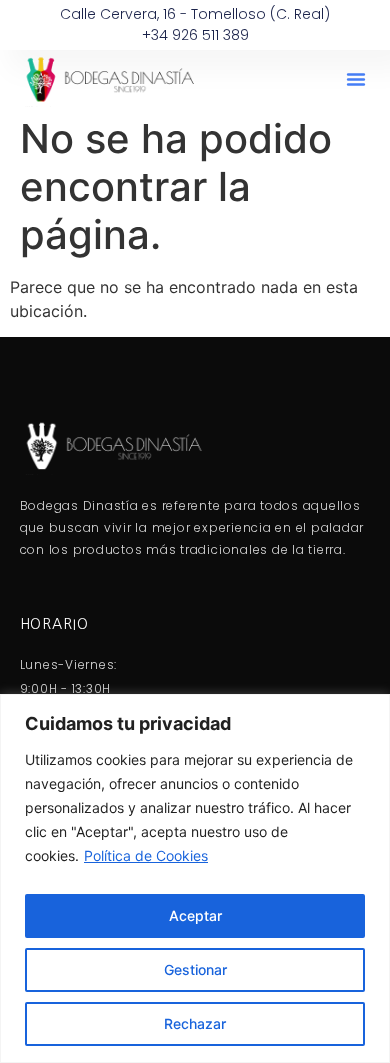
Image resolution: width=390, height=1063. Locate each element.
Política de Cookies (146, 855)
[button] (356, 79)
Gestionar (195, 969)
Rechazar (195, 1023)
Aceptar (195, 915)
